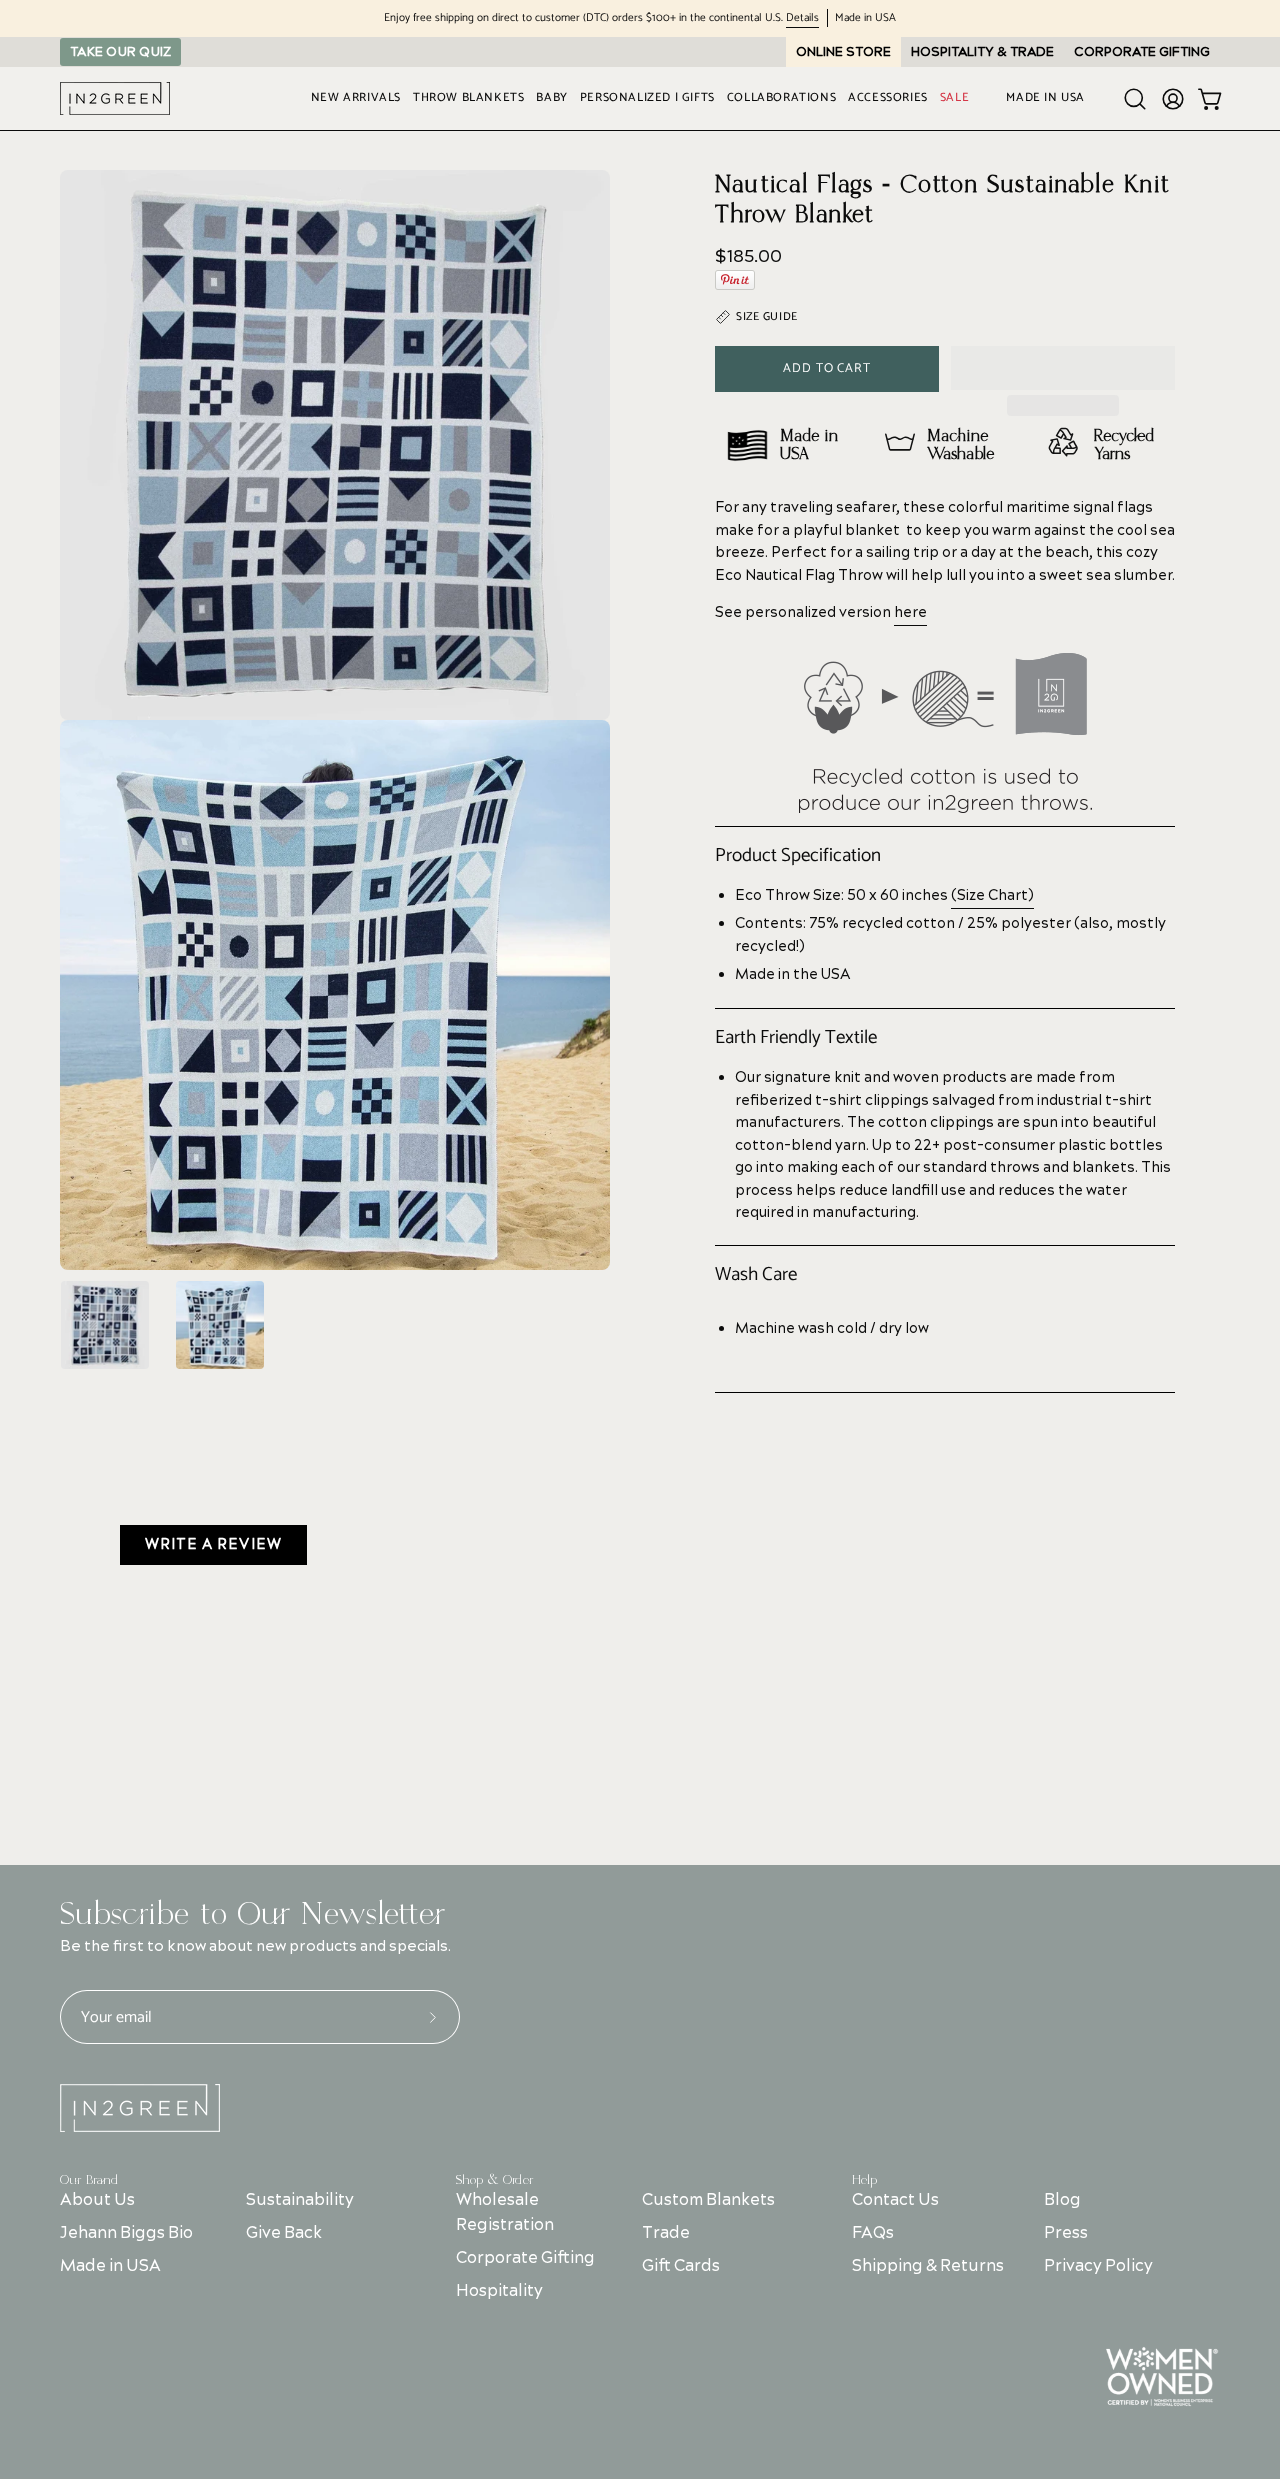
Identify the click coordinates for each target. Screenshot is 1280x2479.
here (910, 613)
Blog (1062, 2200)
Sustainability (300, 2200)
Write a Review (213, 1545)
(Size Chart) (992, 896)
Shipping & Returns (928, 2266)
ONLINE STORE (843, 52)
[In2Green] (115, 98)
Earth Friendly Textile (796, 1038)
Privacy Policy (1098, 2266)
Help (864, 2180)
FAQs (873, 2233)
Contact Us (895, 2200)
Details (802, 18)
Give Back (284, 2233)
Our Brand (89, 2180)
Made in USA (110, 2266)
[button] (1063, 368)
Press (1066, 2233)
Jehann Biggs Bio (126, 2233)
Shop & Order (495, 2180)
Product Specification (798, 856)
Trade (666, 2233)
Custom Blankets (708, 2200)
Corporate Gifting (525, 2258)
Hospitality (499, 2291)
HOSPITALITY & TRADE (982, 52)
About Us (97, 2200)
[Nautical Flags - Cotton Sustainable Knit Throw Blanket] (105, 1325)
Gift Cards (681, 2266)
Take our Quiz (120, 52)
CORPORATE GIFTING (1142, 52)
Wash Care (756, 1275)
